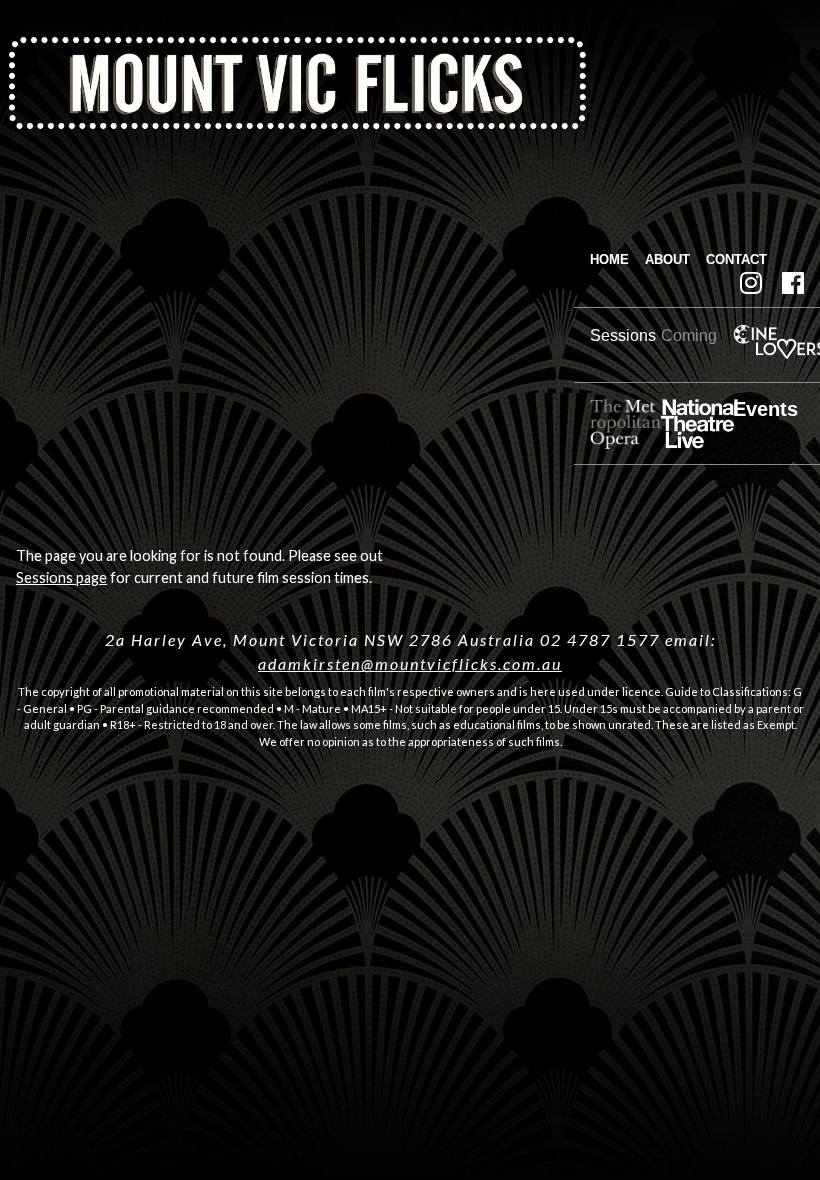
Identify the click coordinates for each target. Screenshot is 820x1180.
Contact (736, 259)
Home (609, 259)
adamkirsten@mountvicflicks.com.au (410, 663)
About (667, 259)
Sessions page (61, 577)
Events (765, 409)
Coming (689, 335)
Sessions (623, 335)
